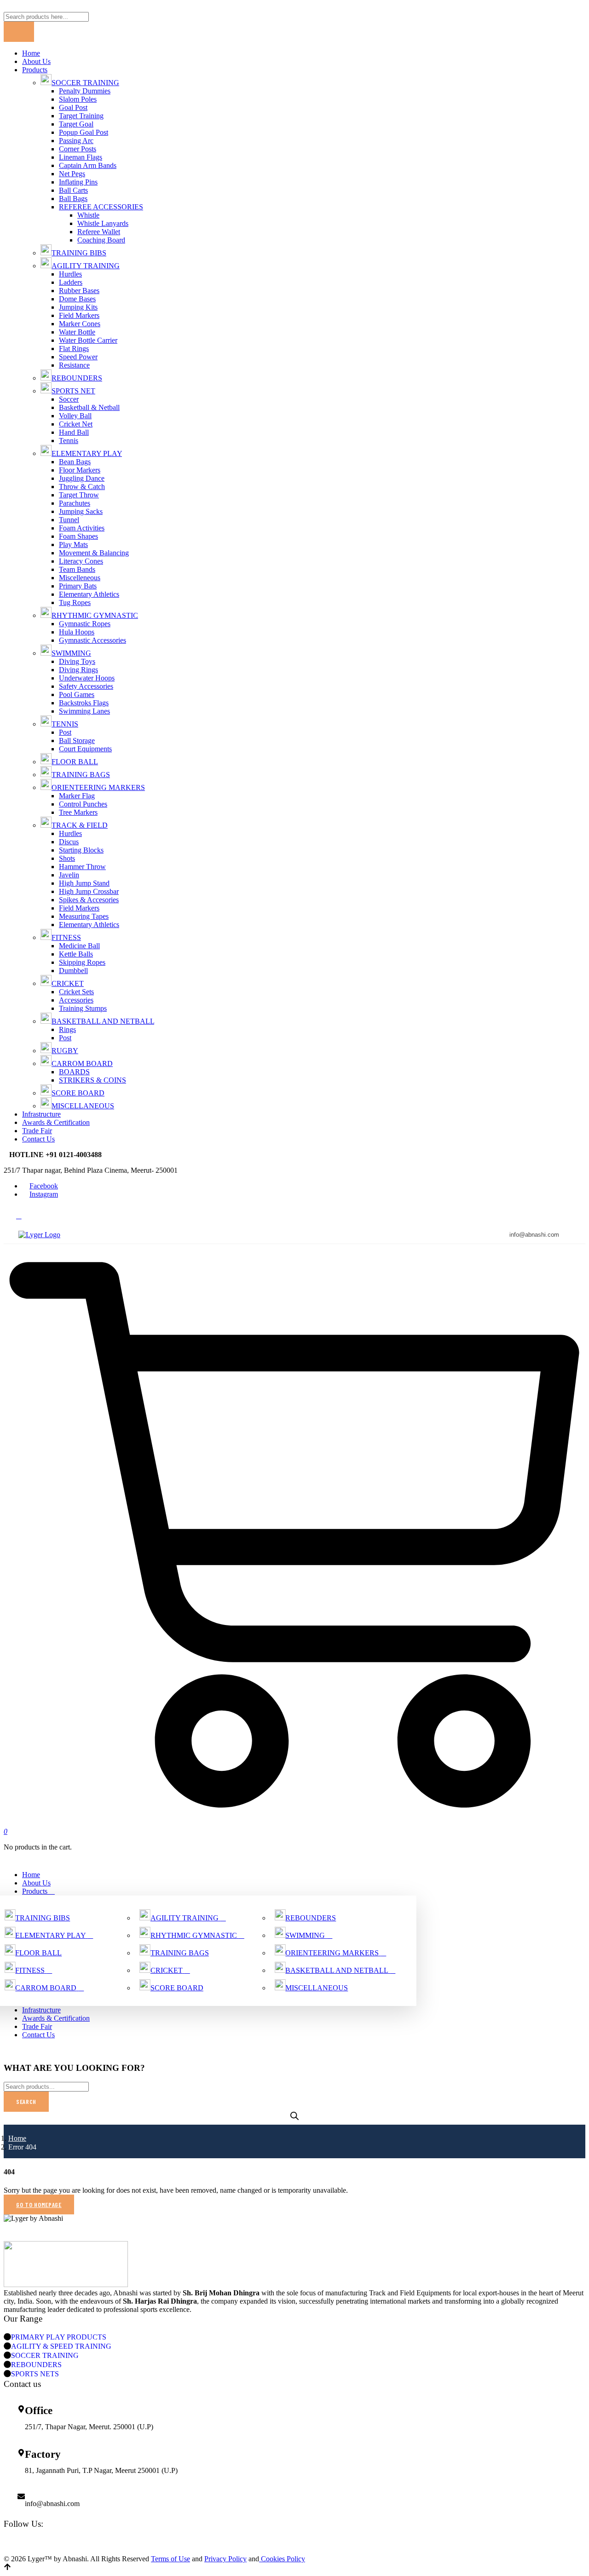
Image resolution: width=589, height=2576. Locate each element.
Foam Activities (82, 528)
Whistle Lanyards (103, 223)
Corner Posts (78, 149)
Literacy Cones (81, 561)
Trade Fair (37, 1131)
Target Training (81, 116)
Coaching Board (101, 240)
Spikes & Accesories (89, 900)
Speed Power (78, 357)
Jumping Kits (78, 307)
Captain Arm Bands (88, 165)
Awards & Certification (56, 1122)
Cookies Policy (282, 2559)
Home (31, 53)
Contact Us (38, 1139)
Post (65, 732)
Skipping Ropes (82, 962)
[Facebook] (294, 2542)
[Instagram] (294, 2551)
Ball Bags (73, 199)
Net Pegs (72, 174)
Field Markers (79, 315)
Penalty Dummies (85, 91)
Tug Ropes (75, 602)
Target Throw (79, 495)
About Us (36, 61)
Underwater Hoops (87, 678)
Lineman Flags (81, 157)
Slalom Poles (78, 99)
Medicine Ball (79, 946)
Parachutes (75, 503)
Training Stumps (83, 1008)
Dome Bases (77, 299)
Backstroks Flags (84, 703)
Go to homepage (39, 2204)
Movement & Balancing (94, 553)
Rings (67, 1029)
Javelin (69, 875)
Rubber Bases (79, 291)
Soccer (69, 399)
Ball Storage (77, 741)
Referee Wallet (99, 232)
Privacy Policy (225, 2559)
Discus (69, 842)
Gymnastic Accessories (92, 640)
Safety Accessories (86, 686)
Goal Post (73, 107)
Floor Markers (80, 470)
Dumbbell (73, 971)
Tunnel (69, 520)
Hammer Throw (82, 867)
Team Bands (77, 569)
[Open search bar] (294, 2116)
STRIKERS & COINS (92, 1080)
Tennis (69, 441)
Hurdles (70, 274)
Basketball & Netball (89, 407)
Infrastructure (41, 1114)
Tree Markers (78, 812)
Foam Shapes (78, 536)
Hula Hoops (77, 632)
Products (35, 70)
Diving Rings (78, 670)
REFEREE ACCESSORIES (101, 207)
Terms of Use (170, 2559)
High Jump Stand (84, 883)
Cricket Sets (76, 992)
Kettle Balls (76, 954)
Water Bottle (77, 332)
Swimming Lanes (84, 711)
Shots (67, 858)
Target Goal (76, 124)
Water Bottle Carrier (88, 340)
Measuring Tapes (84, 916)
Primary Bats (78, 586)
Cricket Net (76, 424)
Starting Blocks (81, 850)
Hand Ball (74, 432)
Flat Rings (74, 349)
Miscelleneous (80, 578)
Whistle (88, 215)
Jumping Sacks (81, 511)
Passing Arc (76, 141)
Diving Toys (77, 661)
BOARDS (74, 1072)
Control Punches (83, 804)
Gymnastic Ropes (85, 624)
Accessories (76, 1000)
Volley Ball (75, 416)
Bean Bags (75, 462)
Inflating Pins (78, 182)
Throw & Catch (82, 487)
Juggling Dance (82, 478)
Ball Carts (73, 190)
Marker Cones (80, 324)
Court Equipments (85, 749)
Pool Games (77, 694)
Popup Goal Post (84, 132)
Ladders (71, 282)
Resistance (74, 365)
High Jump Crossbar (89, 891)
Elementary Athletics (89, 594)
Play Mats (73, 545)
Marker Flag (77, 796)
